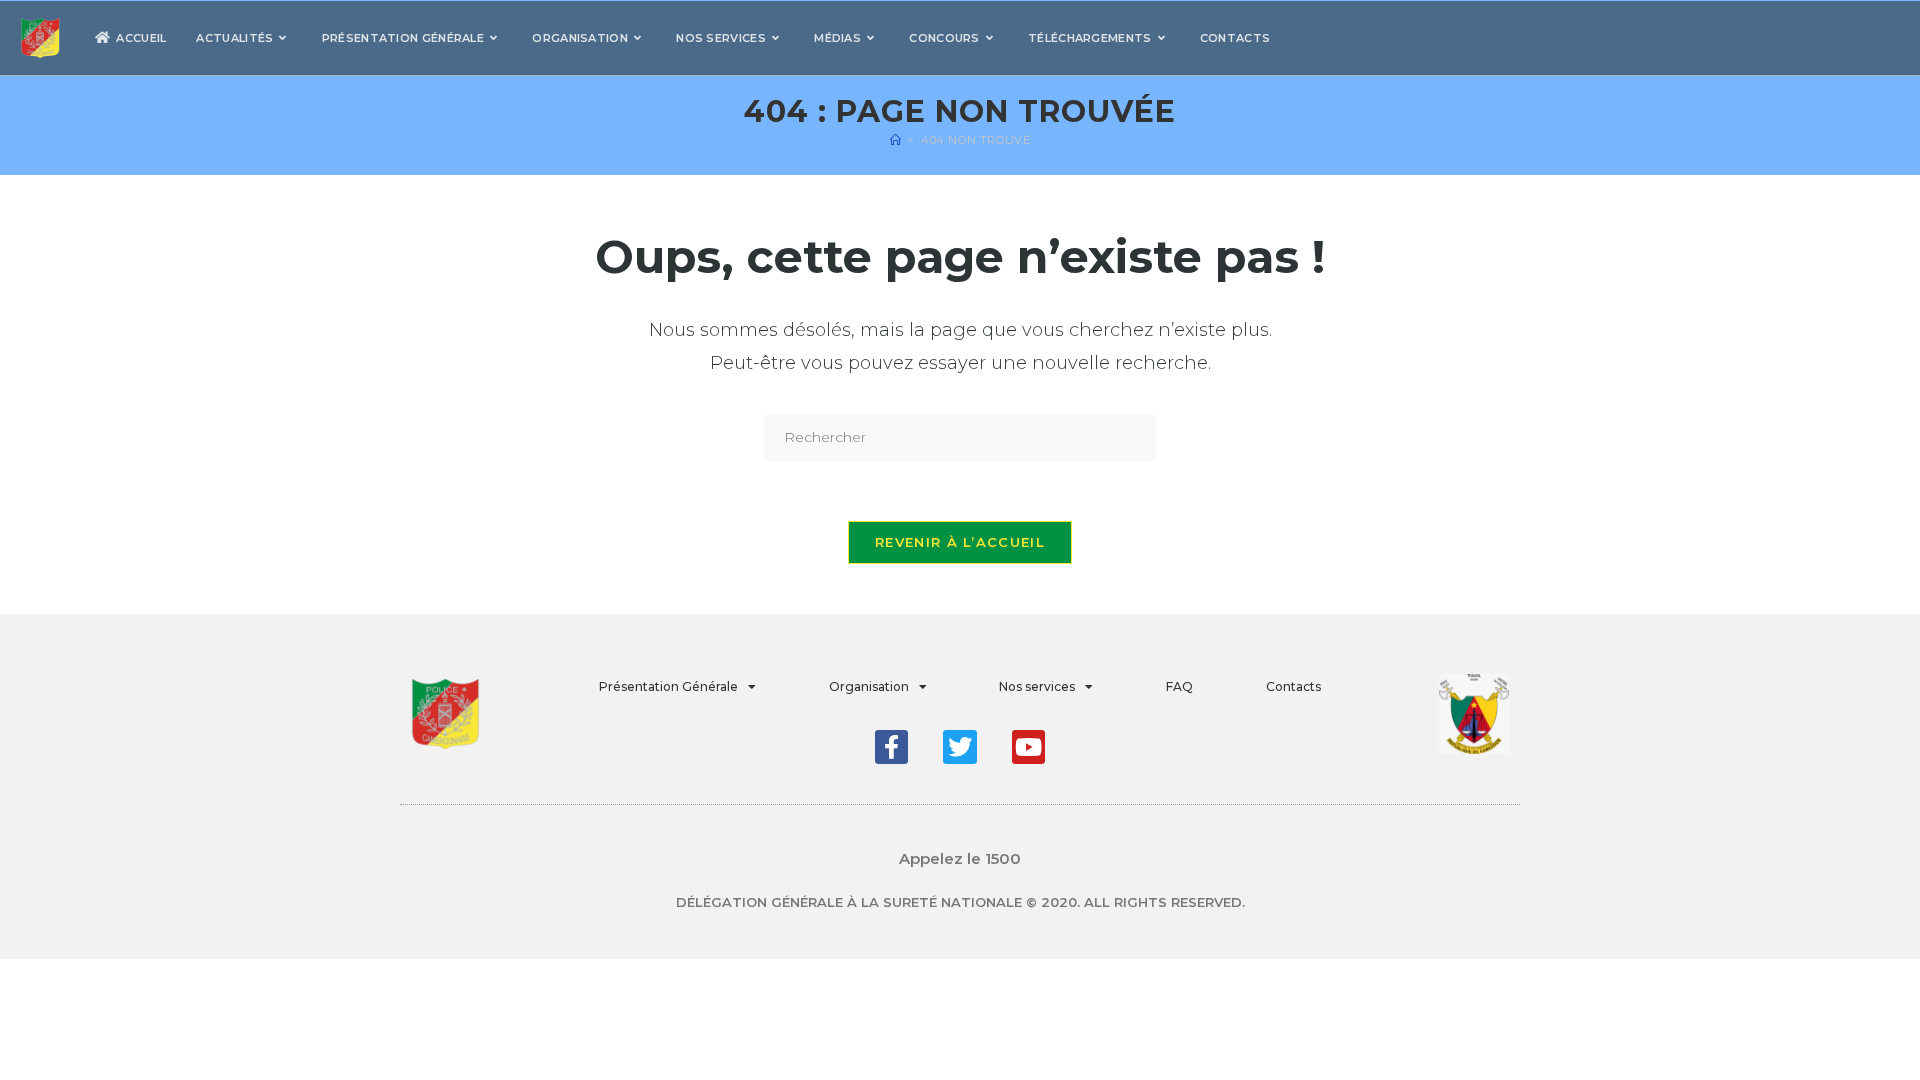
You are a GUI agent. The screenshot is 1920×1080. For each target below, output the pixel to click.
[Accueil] (896, 140)
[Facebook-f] (892, 747)
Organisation (869, 686)
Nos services (1037, 686)
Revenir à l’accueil (960, 542)
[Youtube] (1029, 747)
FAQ (1179, 686)
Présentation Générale (668, 686)
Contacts (1293, 686)
